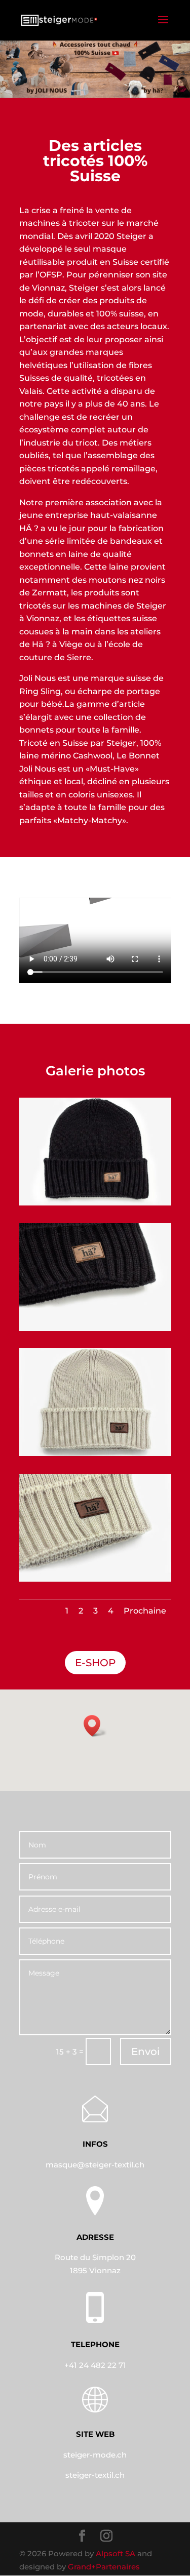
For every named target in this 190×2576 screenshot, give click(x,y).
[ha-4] (95, 1579)
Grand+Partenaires (104, 2567)
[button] (95, 1726)
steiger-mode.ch (95, 2455)
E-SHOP (95, 1663)
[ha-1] (95, 1203)
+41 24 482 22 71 (95, 2365)
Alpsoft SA (116, 2553)
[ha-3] (95, 1453)
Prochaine (145, 1611)
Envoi (146, 2051)
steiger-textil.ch (95, 2475)
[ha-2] (95, 1328)
